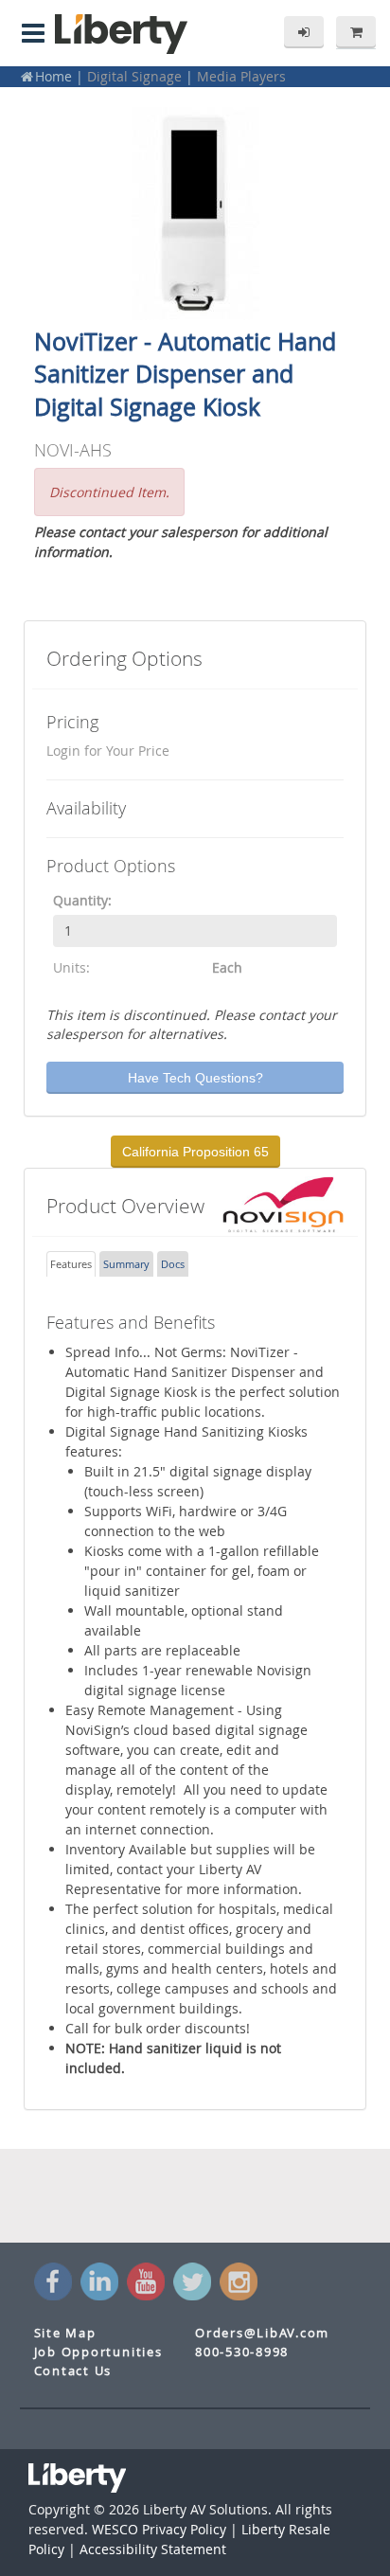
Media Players (241, 76)
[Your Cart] (356, 32)
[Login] (304, 32)
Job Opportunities (98, 2352)
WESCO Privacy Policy (159, 2529)
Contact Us (73, 2371)
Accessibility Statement (153, 2549)
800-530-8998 (242, 2352)
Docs (173, 1264)
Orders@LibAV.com (262, 2333)
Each (227, 967)
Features (71, 1264)
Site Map (65, 2333)
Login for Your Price (108, 751)
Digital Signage (134, 76)
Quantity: (82, 900)
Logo (121, 34)
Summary (126, 1264)
